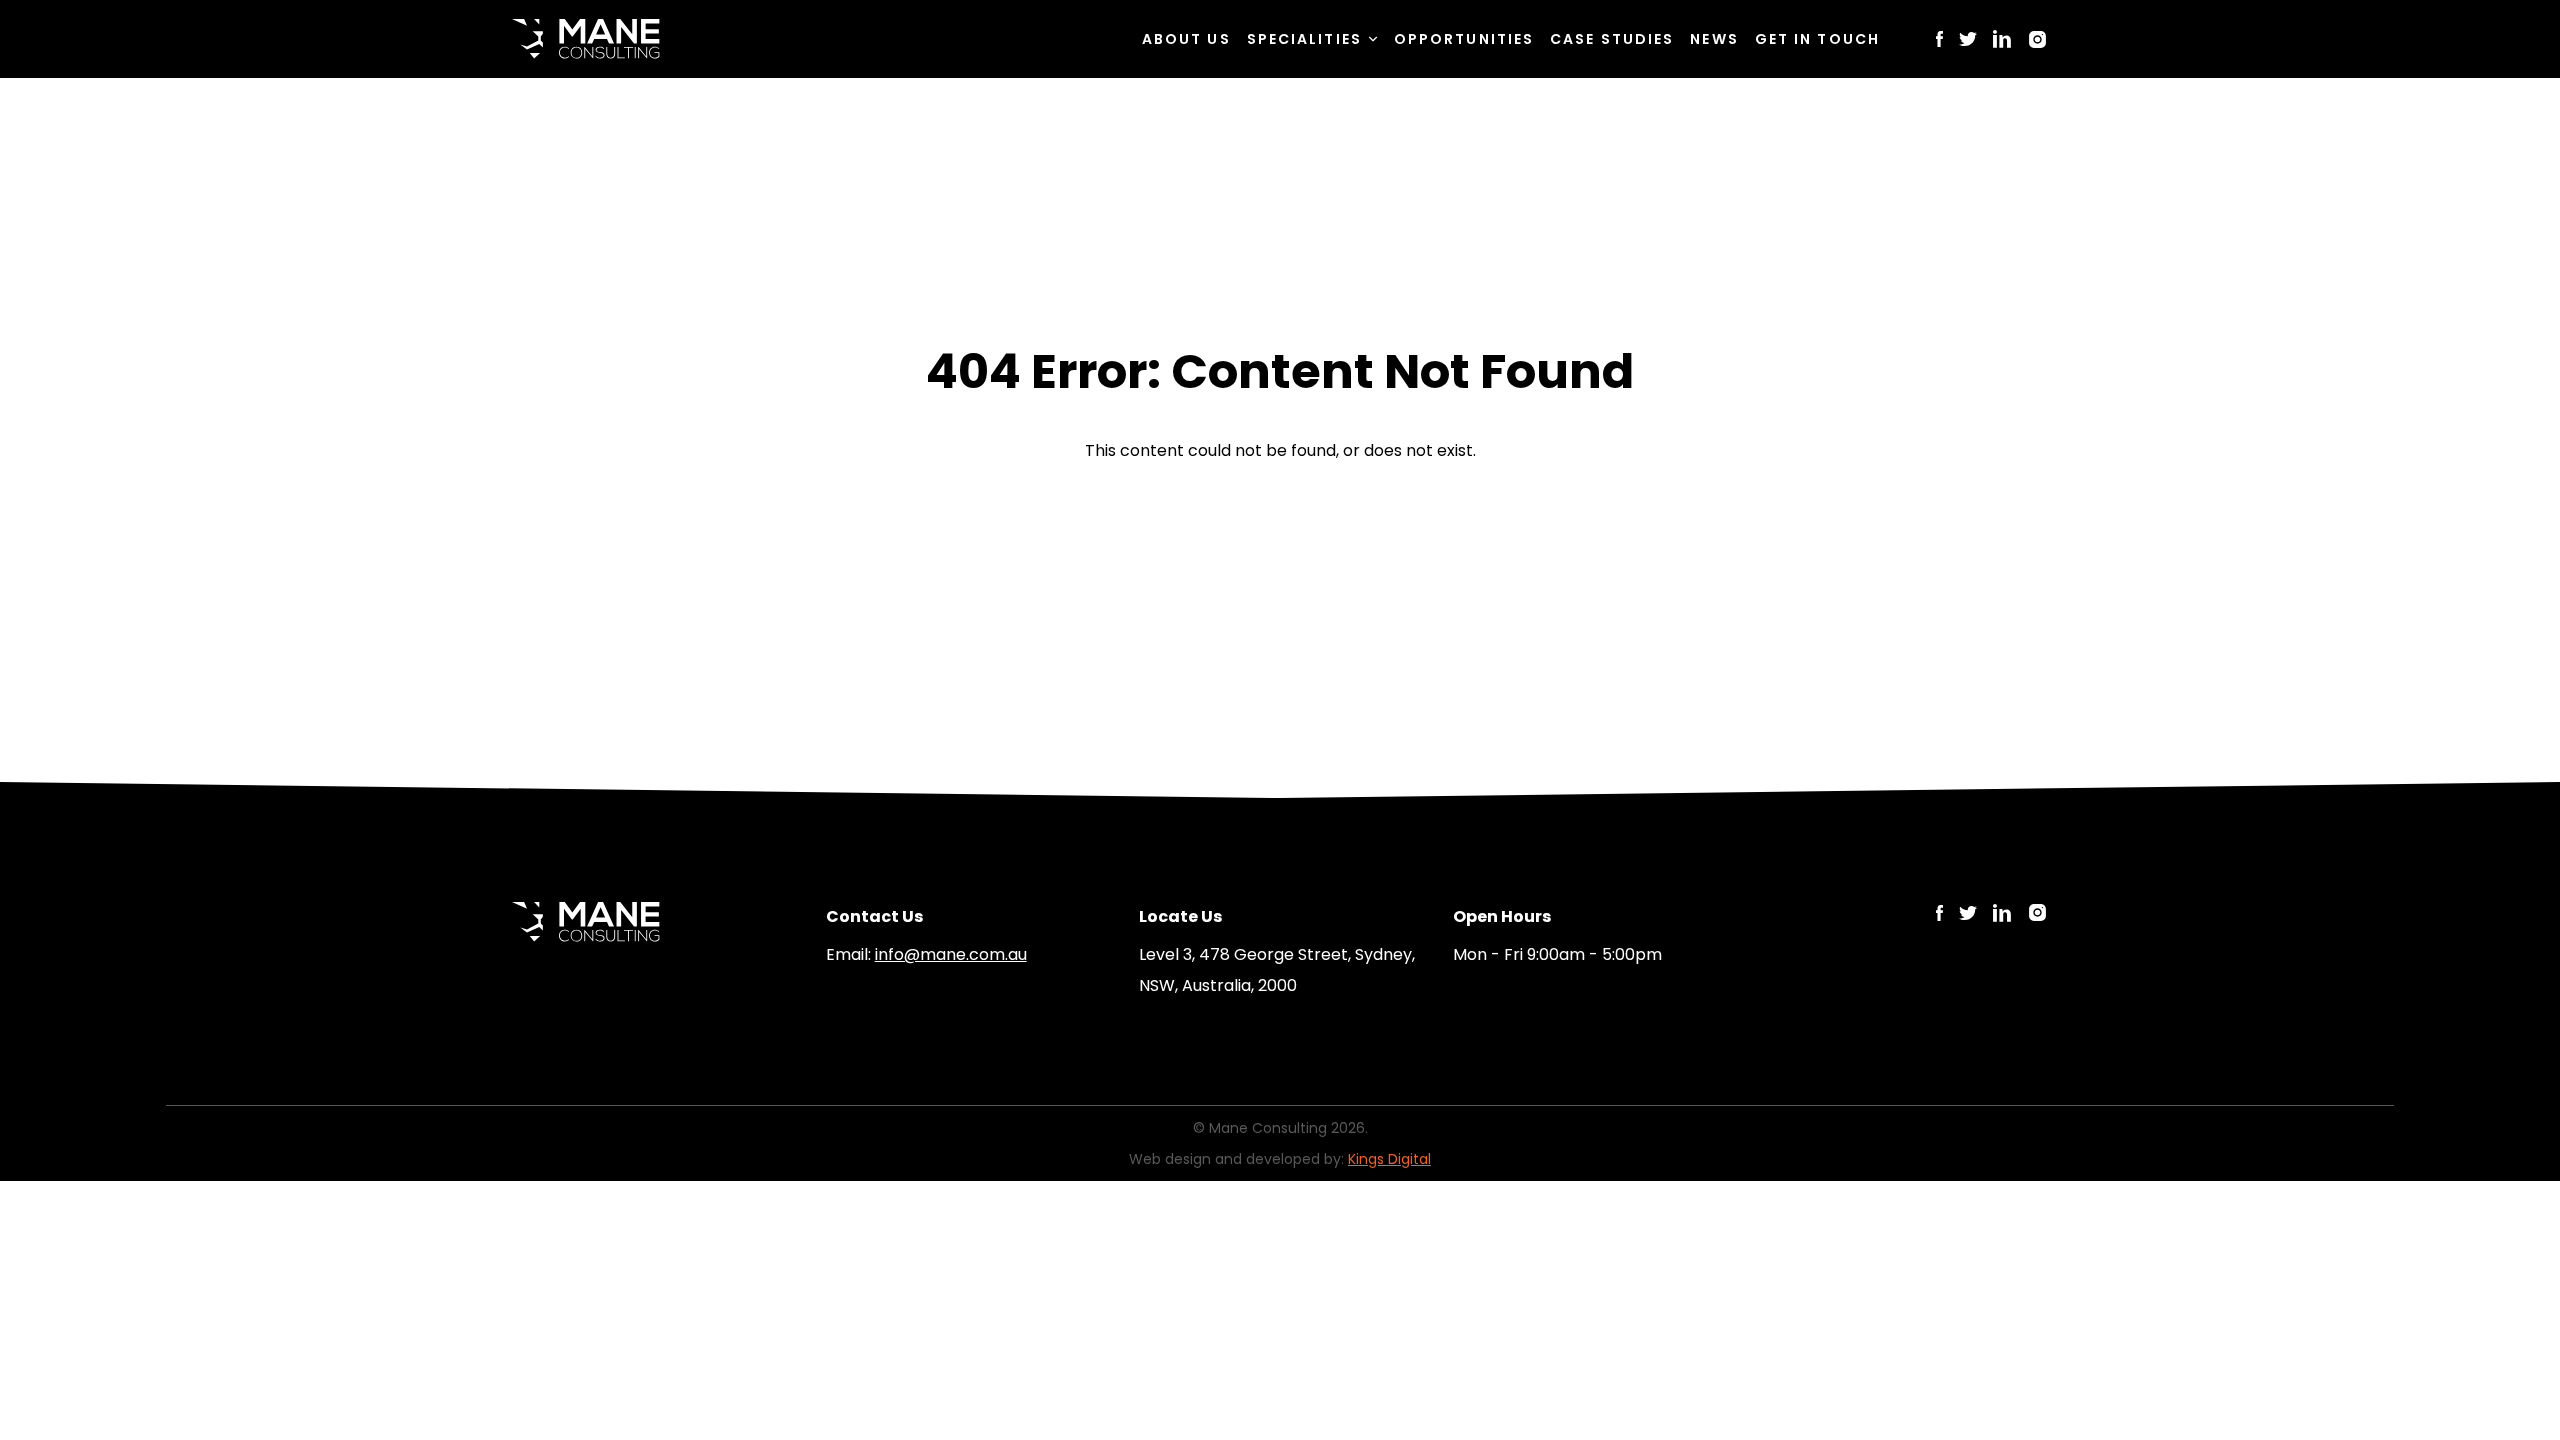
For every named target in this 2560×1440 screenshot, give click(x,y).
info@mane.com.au (951, 954)
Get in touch (1817, 39)
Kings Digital (1389, 1159)
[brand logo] (586, 39)
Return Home (1279, 516)
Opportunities (1464, 39)
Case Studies (1612, 39)
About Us (1186, 39)
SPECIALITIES (1304, 39)
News (1714, 39)
